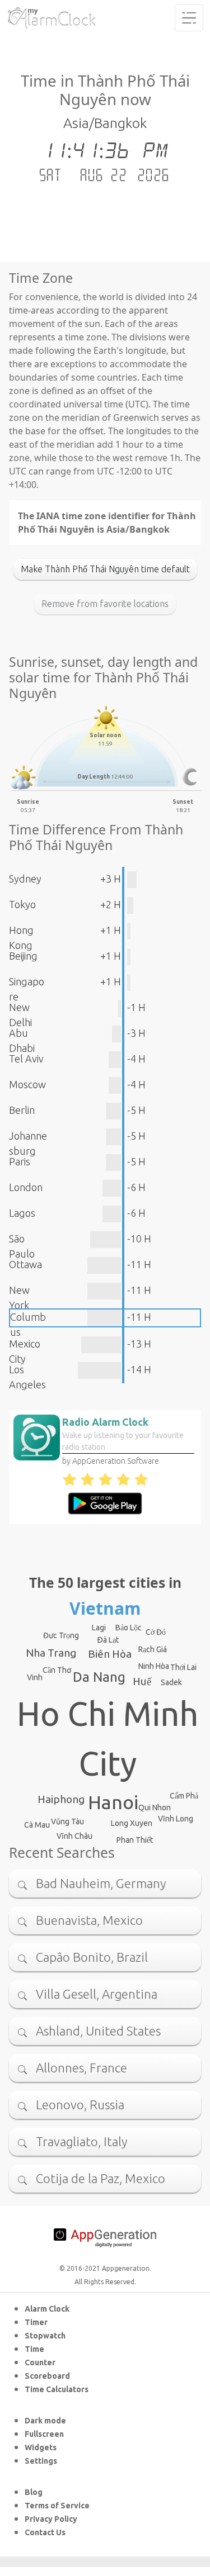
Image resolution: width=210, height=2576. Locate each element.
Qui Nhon (155, 1808)
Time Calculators (57, 2389)
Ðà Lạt (108, 1640)
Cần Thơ (57, 1670)
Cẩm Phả (184, 1796)
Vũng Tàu (67, 1821)
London (26, 1187)
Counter (40, 2362)
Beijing (23, 956)
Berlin (22, 1110)
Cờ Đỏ (156, 1632)
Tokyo (22, 904)
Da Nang (99, 1677)
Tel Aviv (26, 1059)
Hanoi (113, 1802)
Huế (142, 1681)
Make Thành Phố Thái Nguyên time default (105, 569)
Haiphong (61, 1799)
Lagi (99, 1628)
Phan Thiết (135, 1840)
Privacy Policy (51, 2519)
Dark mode (45, 2421)
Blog (34, 2492)
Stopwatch (45, 2336)
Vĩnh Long (176, 1819)
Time (34, 2349)
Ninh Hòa (154, 1666)
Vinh (35, 1677)
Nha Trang (51, 1653)
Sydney (25, 879)
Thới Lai (183, 1667)
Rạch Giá (153, 1649)
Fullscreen (44, 2434)
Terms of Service (57, 2506)
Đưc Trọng (61, 1635)
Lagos (22, 1213)
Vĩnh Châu (74, 1836)
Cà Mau (37, 1825)
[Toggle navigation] (189, 18)
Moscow (27, 1084)
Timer (36, 2322)
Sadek (171, 1682)
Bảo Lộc (129, 1628)
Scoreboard (47, 2376)
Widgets (41, 2447)
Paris (20, 1161)
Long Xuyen (132, 1823)
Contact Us (45, 2532)
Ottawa (25, 1264)
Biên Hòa (110, 1654)
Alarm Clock (47, 2309)
